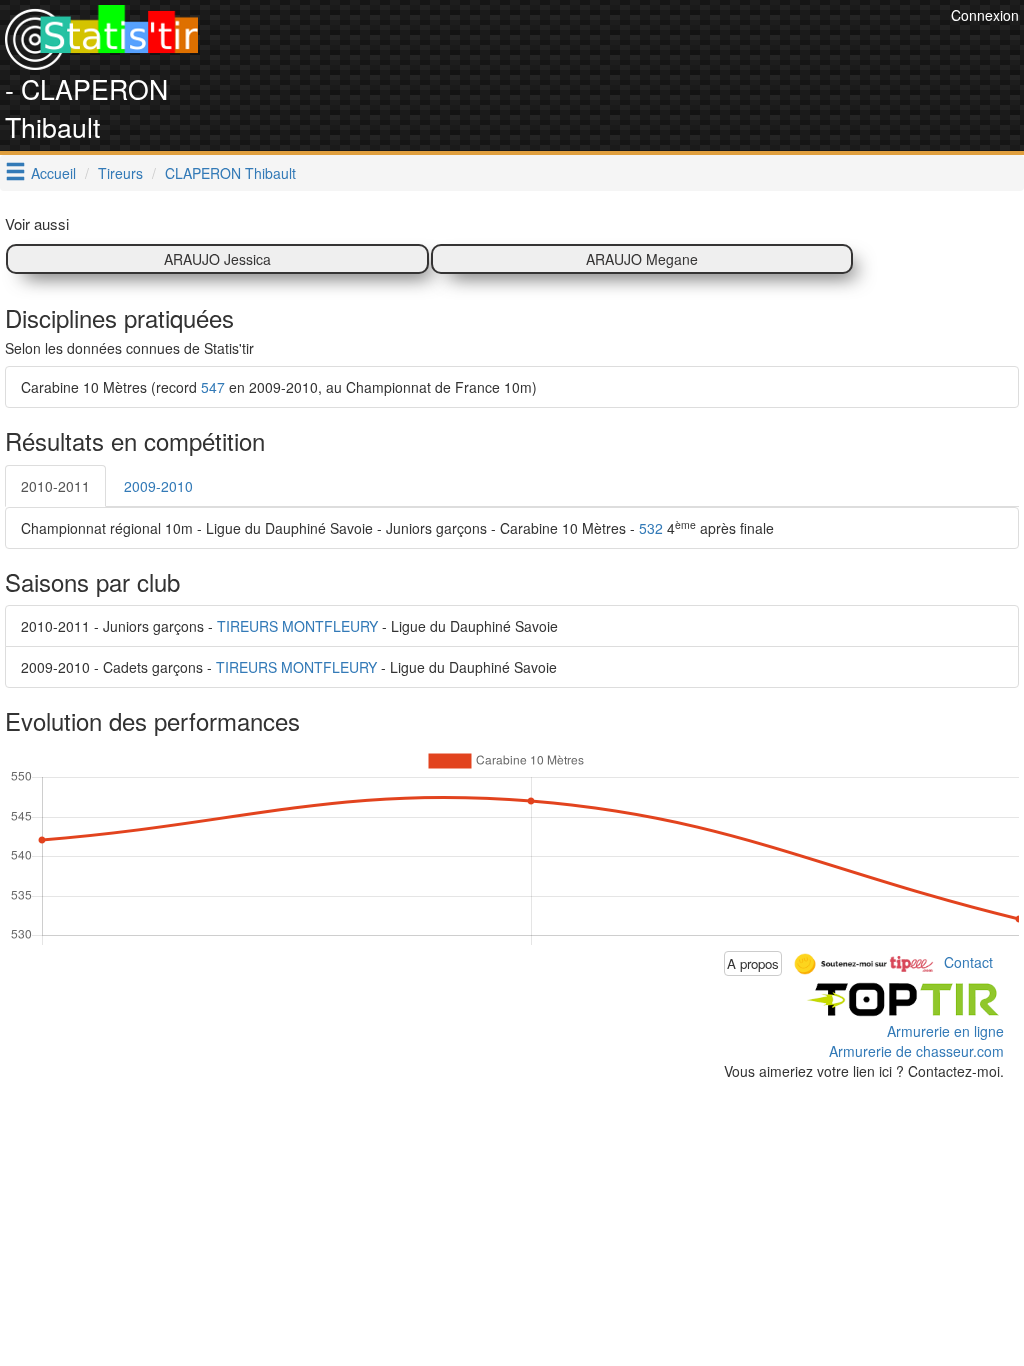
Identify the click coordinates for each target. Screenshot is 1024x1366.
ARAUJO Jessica (217, 259)
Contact (968, 961)
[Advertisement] (582, 50)
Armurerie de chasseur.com (916, 1051)
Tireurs (120, 173)
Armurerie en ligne (945, 1031)
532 (651, 528)
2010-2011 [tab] (55, 486)
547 (213, 387)
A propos (753, 963)
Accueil (53, 173)
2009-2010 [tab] (158, 486)
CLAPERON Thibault (230, 173)
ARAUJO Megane (642, 259)
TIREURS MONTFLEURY (297, 626)
